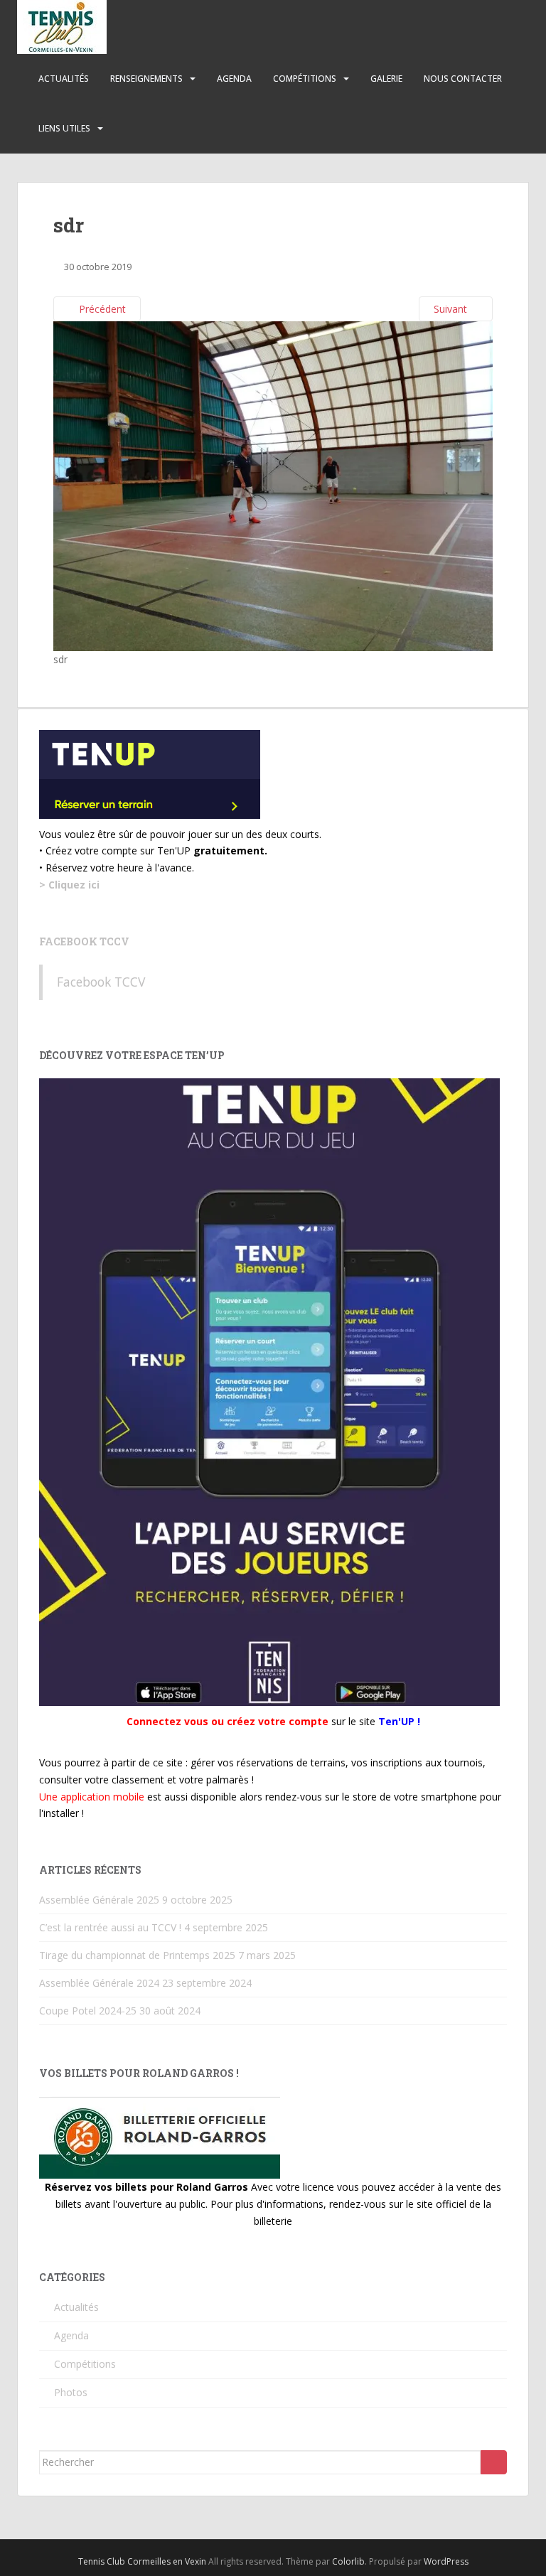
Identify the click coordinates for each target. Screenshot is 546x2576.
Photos (71, 2392)
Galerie (386, 79)
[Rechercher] (494, 2462)
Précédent (101, 309)
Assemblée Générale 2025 (99, 1900)
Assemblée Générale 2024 (99, 1983)
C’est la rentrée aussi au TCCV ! (110, 1927)
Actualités (64, 79)
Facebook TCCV (84, 941)
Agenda (234, 79)
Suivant (452, 309)
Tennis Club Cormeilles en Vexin (142, 2561)
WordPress (446, 2561)
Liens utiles (64, 128)
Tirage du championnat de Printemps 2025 (137, 1955)
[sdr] (273, 485)
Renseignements (146, 79)
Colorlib (348, 2561)
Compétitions (305, 79)
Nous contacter (463, 79)
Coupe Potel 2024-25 (88, 2011)
